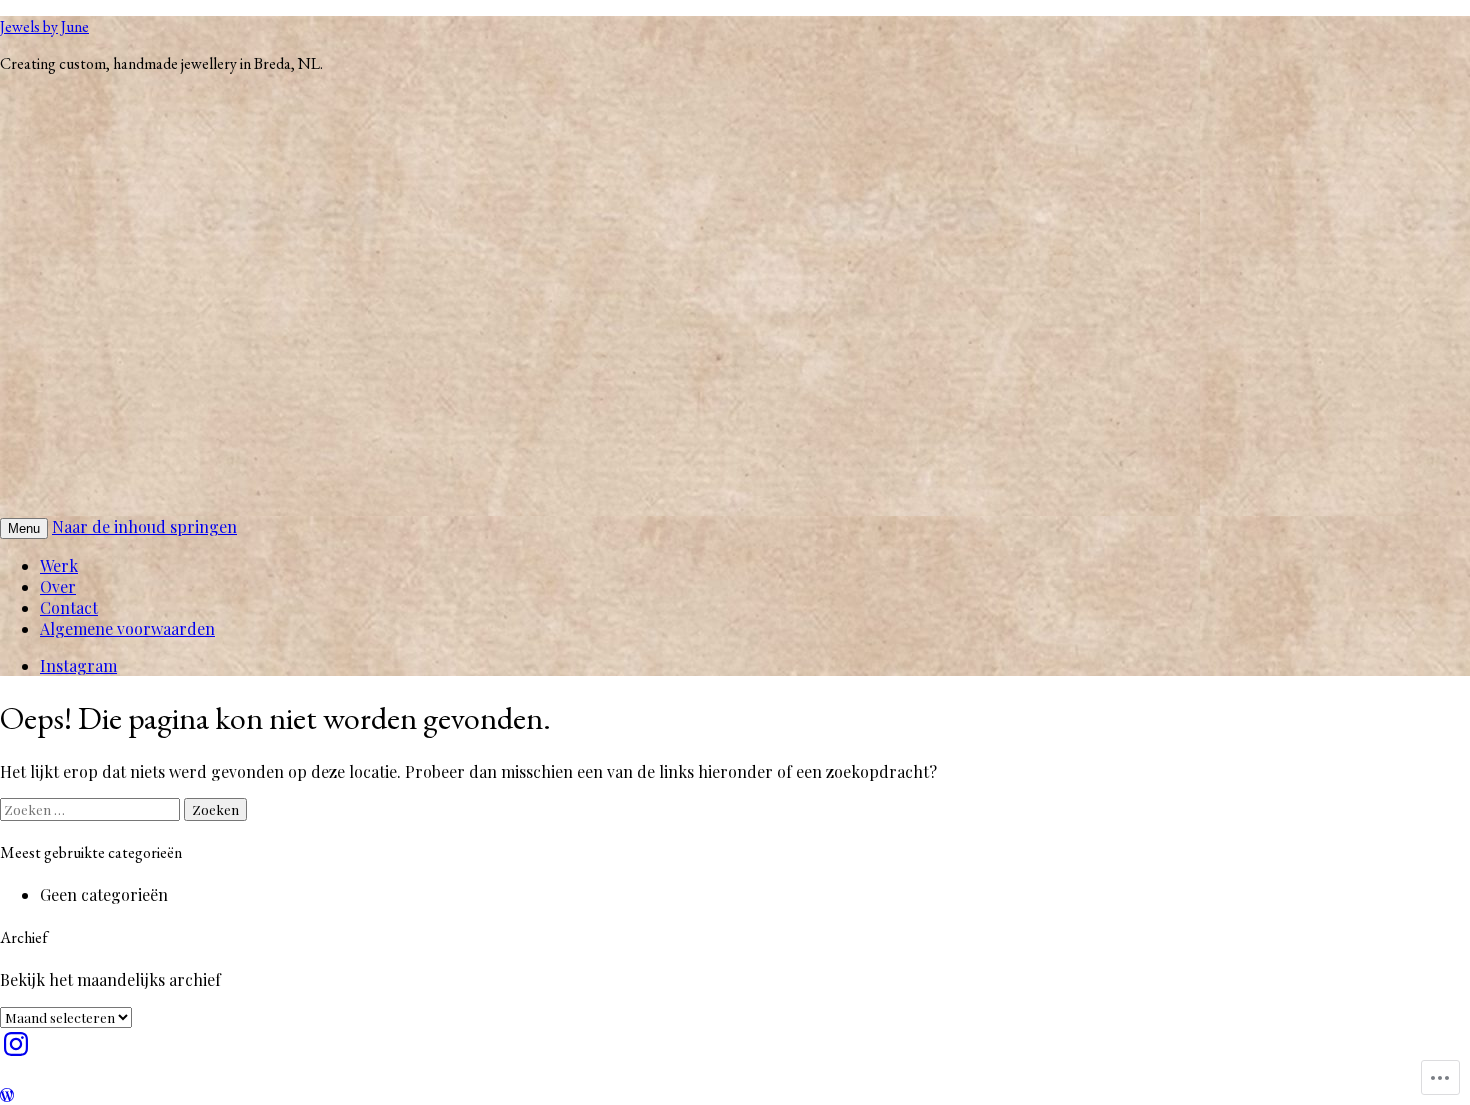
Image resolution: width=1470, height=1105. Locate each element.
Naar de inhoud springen (144, 526)
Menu (24, 528)
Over (58, 586)
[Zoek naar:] (92, 808)
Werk (59, 565)
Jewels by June (44, 26)
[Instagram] (16, 1044)
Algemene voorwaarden (127, 628)
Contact (69, 607)
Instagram (78, 665)
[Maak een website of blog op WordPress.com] (7, 1094)
